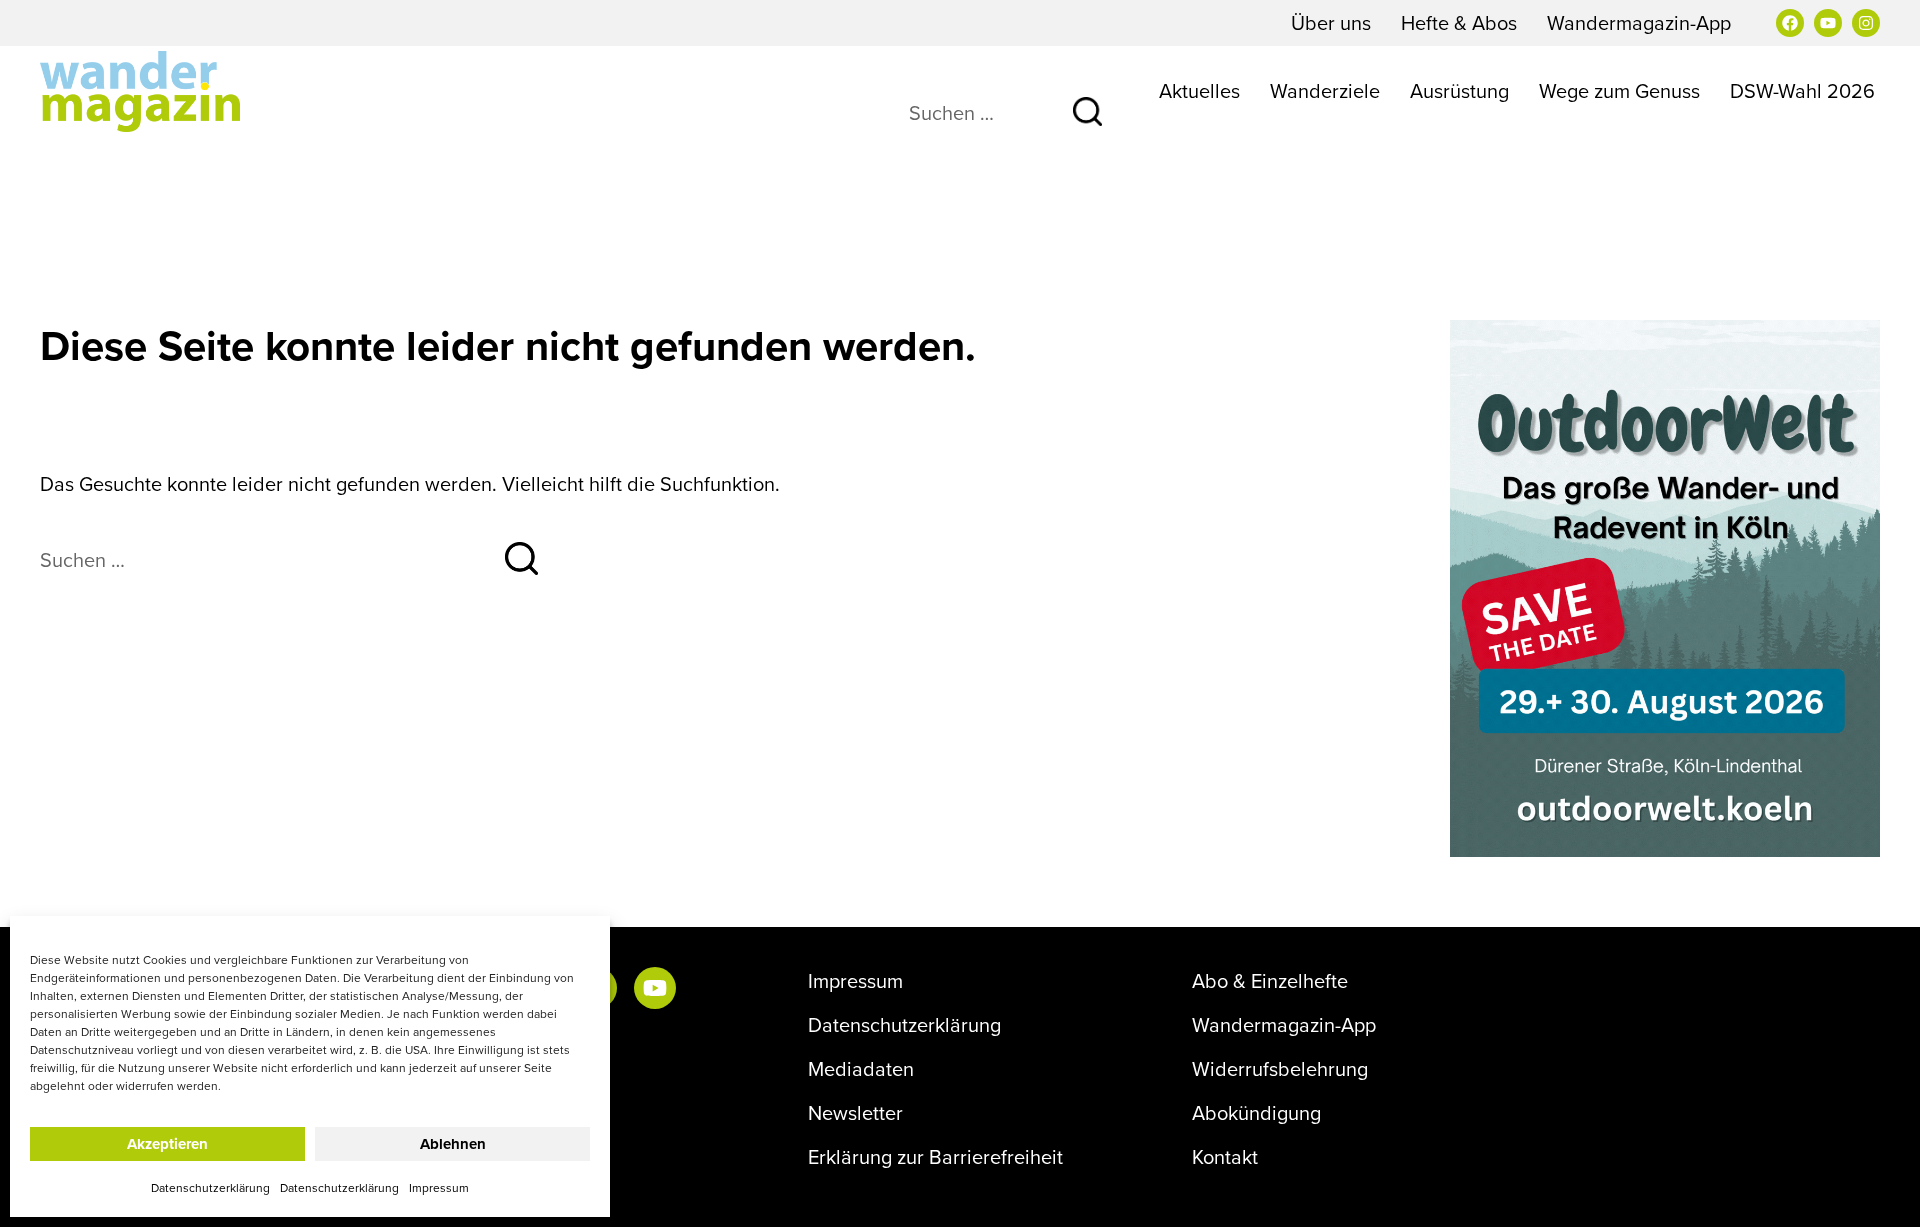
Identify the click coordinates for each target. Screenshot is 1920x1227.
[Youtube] (1828, 23)
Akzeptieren (167, 1144)
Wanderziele (1325, 90)
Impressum (439, 1187)
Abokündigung (1256, 1113)
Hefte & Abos (1459, 22)
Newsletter (855, 1113)
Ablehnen (453, 1144)
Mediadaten (861, 1069)
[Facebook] (1790, 23)
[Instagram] (1866, 23)
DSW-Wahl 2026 (1802, 90)
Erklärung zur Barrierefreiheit (935, 1157)
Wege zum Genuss (1619, 90)
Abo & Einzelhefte (1270, 981)
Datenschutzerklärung (210, 1187)
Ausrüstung (1459, 90)
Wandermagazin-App (1639, 22)
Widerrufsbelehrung (1280, 1069)
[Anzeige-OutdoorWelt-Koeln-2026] (1665, 585)
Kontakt (1225, 1157)
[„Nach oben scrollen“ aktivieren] (1879, 1192)
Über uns (1331, 22)
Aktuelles (1199, 90)
